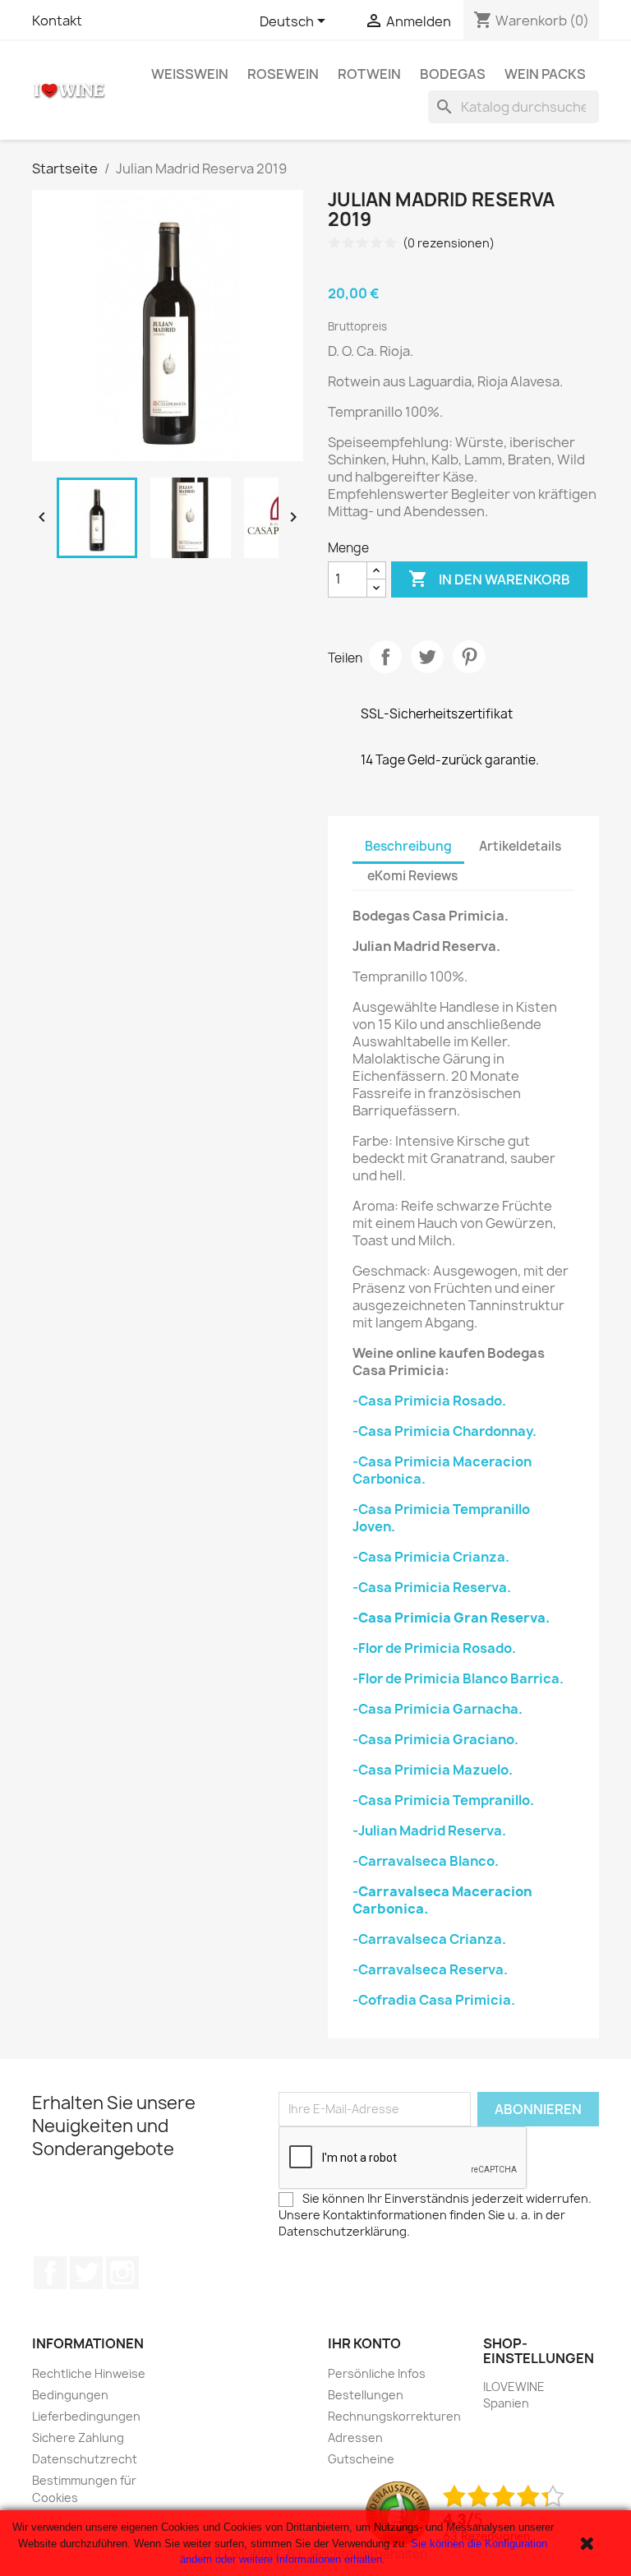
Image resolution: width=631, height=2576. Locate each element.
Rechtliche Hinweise (89, 2373)
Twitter (86, 2273)
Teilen (385, 657)
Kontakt (57, 21)
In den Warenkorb (489, 579)
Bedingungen (70, 2395)
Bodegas (453, 74)
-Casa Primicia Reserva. (432, 1587)
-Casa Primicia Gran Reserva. (451, 1618)
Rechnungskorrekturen (394, 2416)
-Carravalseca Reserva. (430, 1969)
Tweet (427, 657)
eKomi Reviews (412, 876)
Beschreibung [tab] (408, 846)
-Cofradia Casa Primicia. (434, 2000)
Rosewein (283, 74)
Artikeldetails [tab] (520, 846)
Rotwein (369, 74)
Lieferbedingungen (86, 2416)
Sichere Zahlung (78, 2438)
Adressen (355, 2438)
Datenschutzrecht (85, 2459)
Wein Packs (545, 74)
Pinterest (469, 657)
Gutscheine (361, 2459)
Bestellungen (366, 2395)
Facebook (50, 2273)
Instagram (122, 2273)
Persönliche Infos (377, 2373)
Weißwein (190, 74)
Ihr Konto (364, 2343)
